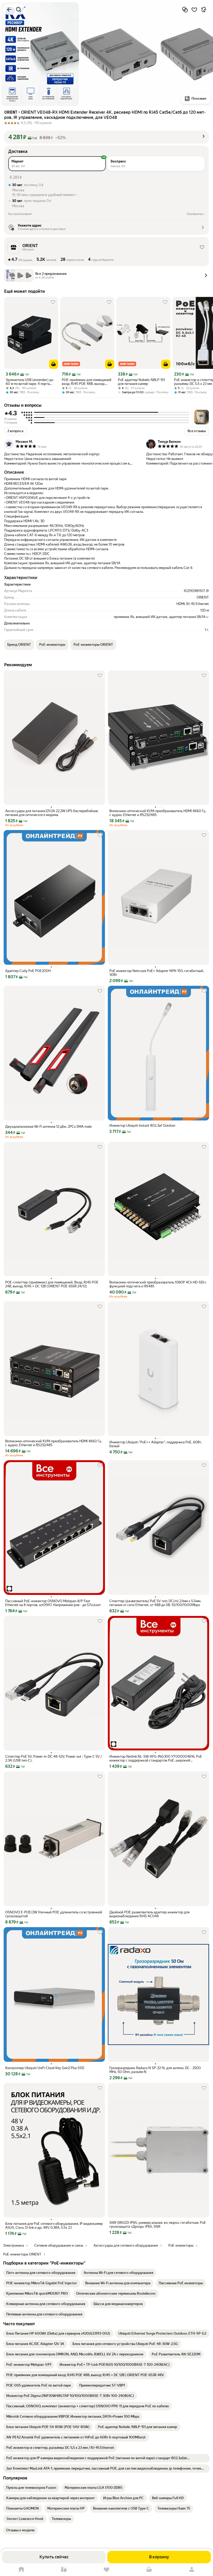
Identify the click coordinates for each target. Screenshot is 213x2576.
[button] (106, 137)
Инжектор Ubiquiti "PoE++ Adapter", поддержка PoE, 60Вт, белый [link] (155, 1444)
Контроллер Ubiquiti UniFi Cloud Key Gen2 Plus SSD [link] (45, 2068)
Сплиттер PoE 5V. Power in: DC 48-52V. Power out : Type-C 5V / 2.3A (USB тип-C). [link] (54, 1758)
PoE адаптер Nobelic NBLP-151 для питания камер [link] (141, 382)
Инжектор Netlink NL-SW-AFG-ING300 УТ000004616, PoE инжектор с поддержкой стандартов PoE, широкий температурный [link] (156, 1758)
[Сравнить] (185, 10)
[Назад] (9, 10)
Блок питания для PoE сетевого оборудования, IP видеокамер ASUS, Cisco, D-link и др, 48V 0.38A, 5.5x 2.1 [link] (54, 2226)
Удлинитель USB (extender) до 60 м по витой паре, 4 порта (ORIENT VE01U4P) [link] (29, 382)
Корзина (149, 2570)
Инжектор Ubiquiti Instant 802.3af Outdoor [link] (142, 1126)
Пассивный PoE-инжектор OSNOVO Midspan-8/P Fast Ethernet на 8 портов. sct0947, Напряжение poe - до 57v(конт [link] (53, 1603)
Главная (21, 2570)
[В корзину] (54, 364)
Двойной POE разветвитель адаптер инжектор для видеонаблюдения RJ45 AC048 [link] (149, 1914)
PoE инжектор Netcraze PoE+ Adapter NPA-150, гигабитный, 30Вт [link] (157, 973)
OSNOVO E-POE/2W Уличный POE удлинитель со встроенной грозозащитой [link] (54, 1914)
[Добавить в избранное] (194, 10)
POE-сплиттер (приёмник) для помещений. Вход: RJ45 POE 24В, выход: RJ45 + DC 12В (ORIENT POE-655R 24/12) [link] (52, 1284)
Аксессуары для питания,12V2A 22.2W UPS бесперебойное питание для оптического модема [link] (52, 813)
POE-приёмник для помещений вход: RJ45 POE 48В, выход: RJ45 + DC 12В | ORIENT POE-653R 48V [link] (87, 382)
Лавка (64, 2570)
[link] (41, 2273)
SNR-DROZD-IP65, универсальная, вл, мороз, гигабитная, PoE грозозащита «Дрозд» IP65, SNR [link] (158, 2225)
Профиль (192, 2570)
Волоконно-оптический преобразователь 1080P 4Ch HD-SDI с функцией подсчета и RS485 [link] (158, 1284)
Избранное (106, 2570)
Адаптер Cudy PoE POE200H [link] (28, 971)
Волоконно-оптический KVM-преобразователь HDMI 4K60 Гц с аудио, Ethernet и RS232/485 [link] (157, 813)
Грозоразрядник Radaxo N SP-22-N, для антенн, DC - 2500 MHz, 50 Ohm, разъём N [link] (155, 2070)
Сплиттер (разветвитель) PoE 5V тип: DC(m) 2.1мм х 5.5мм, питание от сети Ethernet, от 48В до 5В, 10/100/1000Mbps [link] (155, 1603)
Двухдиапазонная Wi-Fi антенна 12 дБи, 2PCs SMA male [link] (48, 1127)
